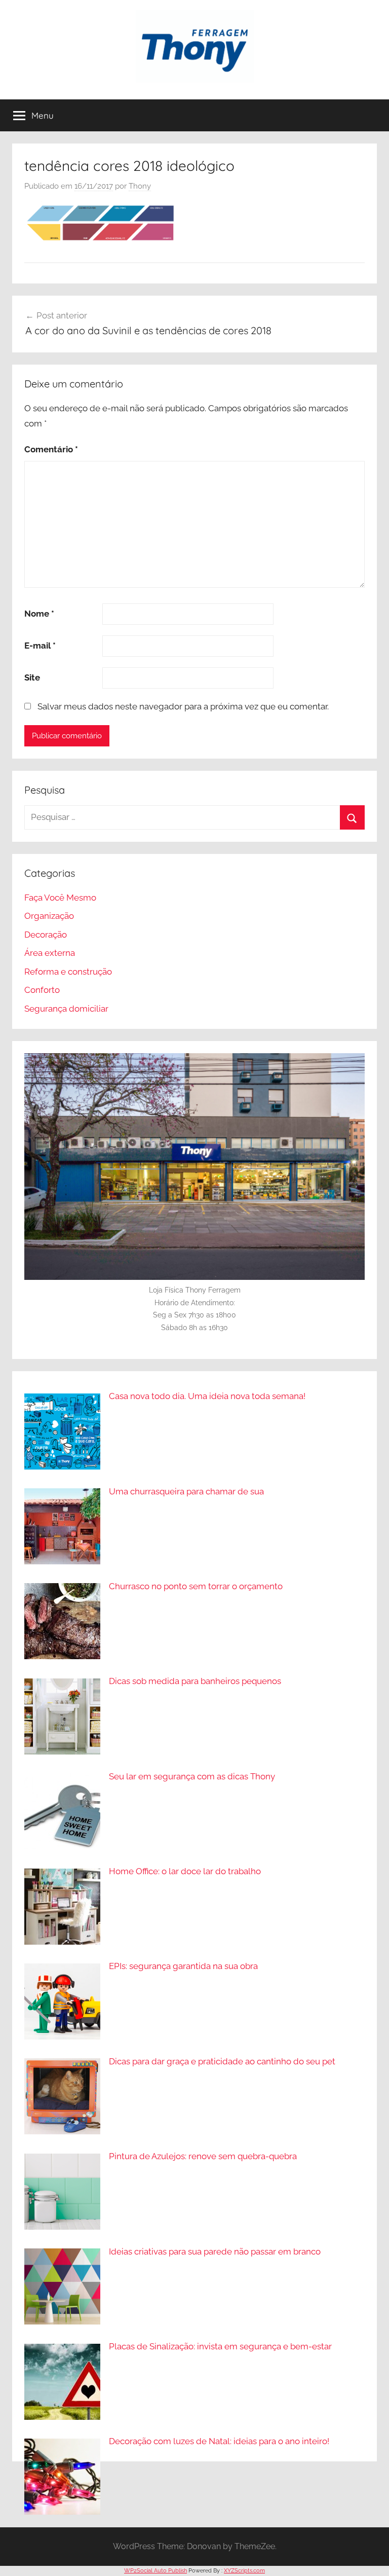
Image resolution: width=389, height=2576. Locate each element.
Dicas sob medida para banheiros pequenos (195, 1681)
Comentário (51, 449)
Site (32, 677)
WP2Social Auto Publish (155, 2571)
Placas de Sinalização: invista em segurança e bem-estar (220, 2346)
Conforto (42, 990)
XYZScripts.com (244, 2571)
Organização (49, 916)
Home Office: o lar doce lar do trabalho (185, 1871)
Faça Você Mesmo (60, 898)
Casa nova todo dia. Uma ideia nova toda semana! (207, 1396)
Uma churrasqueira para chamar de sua (186, 1491)
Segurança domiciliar (66, 1009)
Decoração (46, 935)
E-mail (40, 646)
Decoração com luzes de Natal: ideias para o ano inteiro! (219, 2441)
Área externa (50, 953)
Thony (140, 186)
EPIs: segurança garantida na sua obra (183, 1966)
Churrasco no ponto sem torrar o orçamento (196, 1586)
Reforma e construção (68, 972)
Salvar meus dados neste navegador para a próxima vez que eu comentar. (183, 706)
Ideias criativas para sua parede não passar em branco (215, 2251)
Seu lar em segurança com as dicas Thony (192, 1776)
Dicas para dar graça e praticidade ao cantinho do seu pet (222, 2061)
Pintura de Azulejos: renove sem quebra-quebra (203, 2156)
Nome (39, 614)
